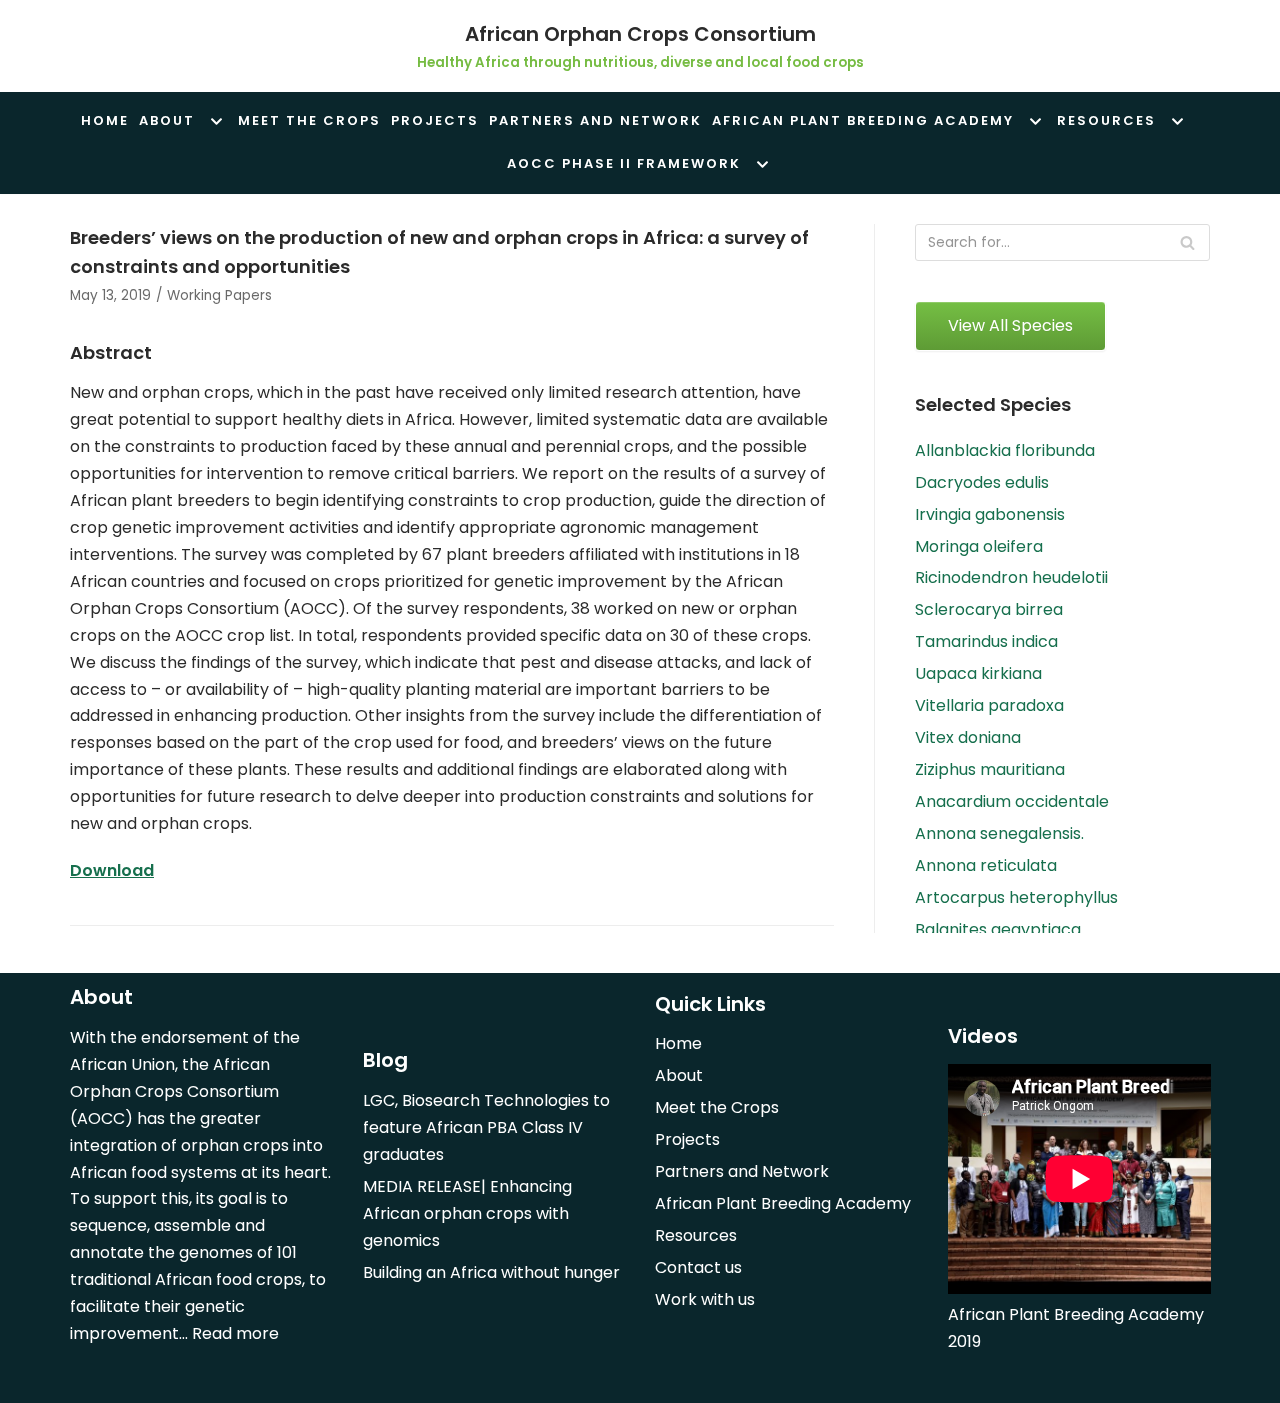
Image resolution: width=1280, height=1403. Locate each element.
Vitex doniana (968, 737)
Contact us (698, 1267)
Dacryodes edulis (982, 482)
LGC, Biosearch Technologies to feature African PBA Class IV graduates (486, 1127)
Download (112, 870)
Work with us (705, 1299)
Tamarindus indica (986, 641)
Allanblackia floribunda (1005, 450)
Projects (435, 120)
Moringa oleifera (979, 546)
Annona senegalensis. (999, 833)
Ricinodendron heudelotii (1011, 577)
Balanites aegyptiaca (998, 929)
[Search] (1187, 242)
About (679, 1075)
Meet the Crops (309, 120)
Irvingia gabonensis (990, 514)
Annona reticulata (986, 865)
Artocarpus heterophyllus (1016, 897)
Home (105, 120)
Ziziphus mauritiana (990, 769)
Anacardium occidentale (1012, 801)
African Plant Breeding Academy (783, 1203)
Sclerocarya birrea (989, 609)
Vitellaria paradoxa (989, 705)
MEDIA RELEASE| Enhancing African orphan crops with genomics (467, 1213)
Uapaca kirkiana (978, 673)
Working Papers (219, 295)
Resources (696, 1235)
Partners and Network (595, 120)
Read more (235, 1333)
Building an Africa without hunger (491, 1272)
